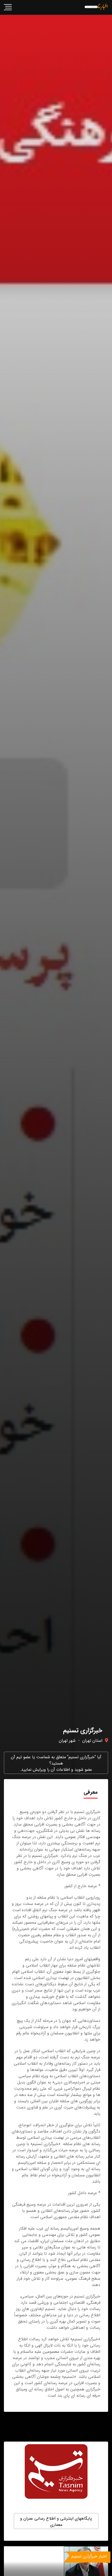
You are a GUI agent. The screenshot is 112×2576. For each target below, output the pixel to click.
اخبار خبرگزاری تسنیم (89, 2556)
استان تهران (92, 1741)
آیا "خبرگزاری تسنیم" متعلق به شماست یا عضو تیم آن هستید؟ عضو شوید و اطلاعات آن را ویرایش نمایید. (56, 1763)
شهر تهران (67, 1741)
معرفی (91, 1792)
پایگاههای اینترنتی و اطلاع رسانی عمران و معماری (56, 2522)
